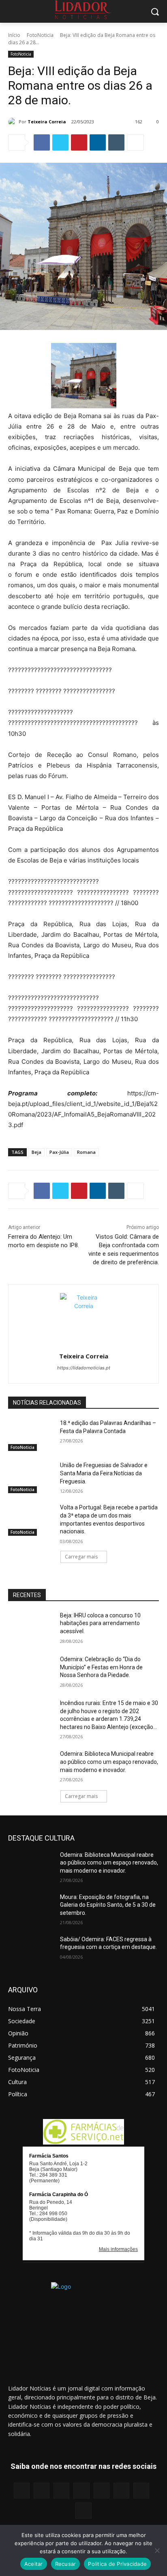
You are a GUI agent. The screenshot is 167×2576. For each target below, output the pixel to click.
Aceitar (34, 2564)
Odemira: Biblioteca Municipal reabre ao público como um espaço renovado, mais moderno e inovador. (109, 1762)
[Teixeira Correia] (13, 122)
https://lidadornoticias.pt (84, 1368)
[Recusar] (157, 2550)
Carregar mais (81, 1557)
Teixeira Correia (47, 122)
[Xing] (83, 2510)
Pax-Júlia (59, 1152)
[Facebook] (42, 142)
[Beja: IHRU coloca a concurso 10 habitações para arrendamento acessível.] (31, 1628)
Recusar (66, 2564)
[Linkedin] (98, 142)
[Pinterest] (79, 142)
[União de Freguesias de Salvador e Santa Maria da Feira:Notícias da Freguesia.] (31, 1477)
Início (14, 35)
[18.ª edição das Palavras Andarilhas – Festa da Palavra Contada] (31, 1435)
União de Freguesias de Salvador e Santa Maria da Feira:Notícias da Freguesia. (104, 1473)
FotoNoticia (40, 35)
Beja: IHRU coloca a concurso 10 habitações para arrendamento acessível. (100, 1623)
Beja (36, 1152)
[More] (135, 142)
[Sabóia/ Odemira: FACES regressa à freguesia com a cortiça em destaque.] (31, 1951)
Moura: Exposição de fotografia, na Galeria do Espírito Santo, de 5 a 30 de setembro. (108, 1905)
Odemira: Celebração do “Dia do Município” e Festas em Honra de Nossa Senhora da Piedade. (101, 1667)
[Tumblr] (116, 142)
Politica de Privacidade (117, 2564)
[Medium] (81, 2491)
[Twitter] (60, 142)
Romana (86, 1152)
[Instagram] (42, 2491)
